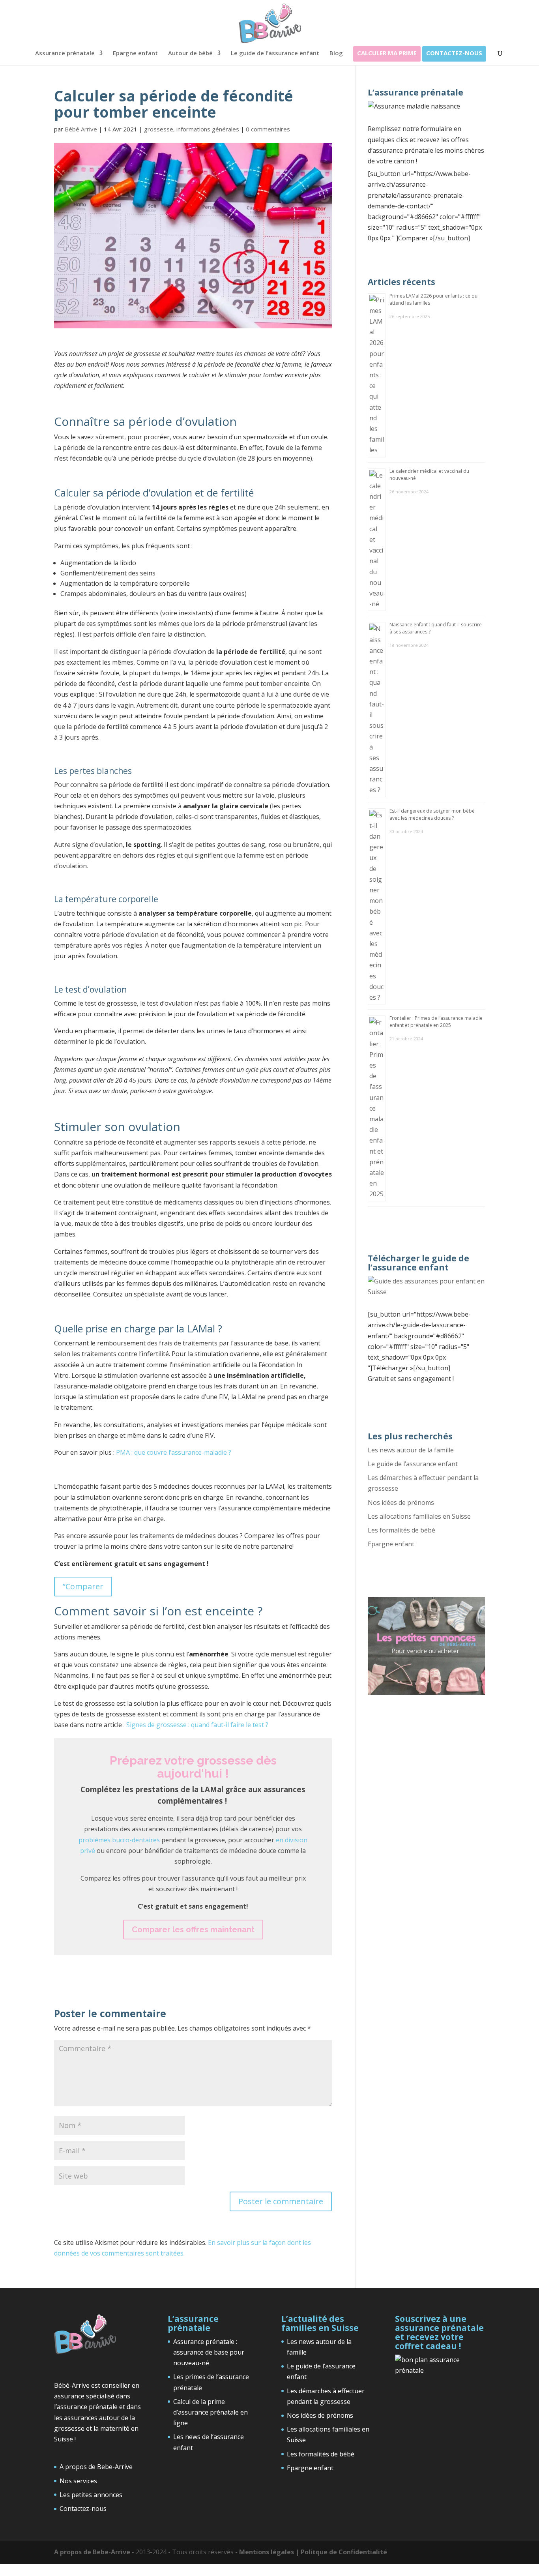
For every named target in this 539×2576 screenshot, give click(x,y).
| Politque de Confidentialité (341, 2552)
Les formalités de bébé (401, 1530)
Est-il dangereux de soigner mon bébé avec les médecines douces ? (432, 814)
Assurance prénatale (65, 53)
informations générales (208, 129)
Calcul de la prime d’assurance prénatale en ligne (211, 2412)
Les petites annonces (91, 2495)
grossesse (159, 129)
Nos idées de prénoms (401, 1503)
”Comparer (83, 1586)
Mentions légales (267, 2552)
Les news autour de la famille (411, 1450)
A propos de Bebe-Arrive (96, 2467)
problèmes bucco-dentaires (119, 1840)
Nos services (78, 2481)
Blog (336, 53)
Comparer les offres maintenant (193, 1930)
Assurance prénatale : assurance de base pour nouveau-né (209, 2352)
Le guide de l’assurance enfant (275, 53)
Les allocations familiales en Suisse (419, 1516)
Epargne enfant (135, 53)
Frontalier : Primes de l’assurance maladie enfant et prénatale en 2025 (436, 1022)
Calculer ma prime (387, 53)
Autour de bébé (190, 53)
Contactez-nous (454, 53)
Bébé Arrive (81, 129)
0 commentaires (268, 129)
